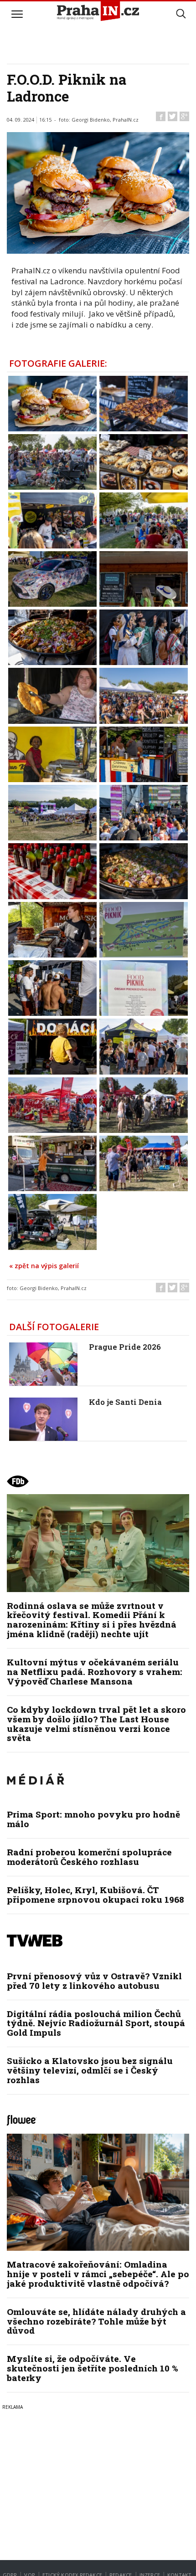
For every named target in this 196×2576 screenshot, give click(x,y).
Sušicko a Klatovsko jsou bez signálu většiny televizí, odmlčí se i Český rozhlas (90, 2070)
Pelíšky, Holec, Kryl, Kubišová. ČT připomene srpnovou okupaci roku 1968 (95, 1895)
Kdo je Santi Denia (125, 1402)
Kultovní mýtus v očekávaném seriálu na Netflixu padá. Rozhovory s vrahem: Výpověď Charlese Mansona (95, 1672)
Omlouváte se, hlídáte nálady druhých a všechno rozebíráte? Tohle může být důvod (96, 2321)
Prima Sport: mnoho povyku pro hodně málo (93, 1819)
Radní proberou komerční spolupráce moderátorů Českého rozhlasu (89, 1857)
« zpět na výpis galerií (44, 1266)
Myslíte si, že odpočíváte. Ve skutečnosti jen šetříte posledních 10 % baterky (93, 2368)
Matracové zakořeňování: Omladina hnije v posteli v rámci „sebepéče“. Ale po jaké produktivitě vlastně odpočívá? (98, 2274)
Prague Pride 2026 (125, 1347)
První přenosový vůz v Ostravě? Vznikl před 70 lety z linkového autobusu (94, 1981)
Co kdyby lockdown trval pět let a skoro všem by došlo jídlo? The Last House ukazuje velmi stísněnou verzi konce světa (96, 1724)
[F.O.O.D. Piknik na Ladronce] (52, 403)
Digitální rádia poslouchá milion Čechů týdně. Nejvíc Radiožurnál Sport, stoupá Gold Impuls (96, 2023)
